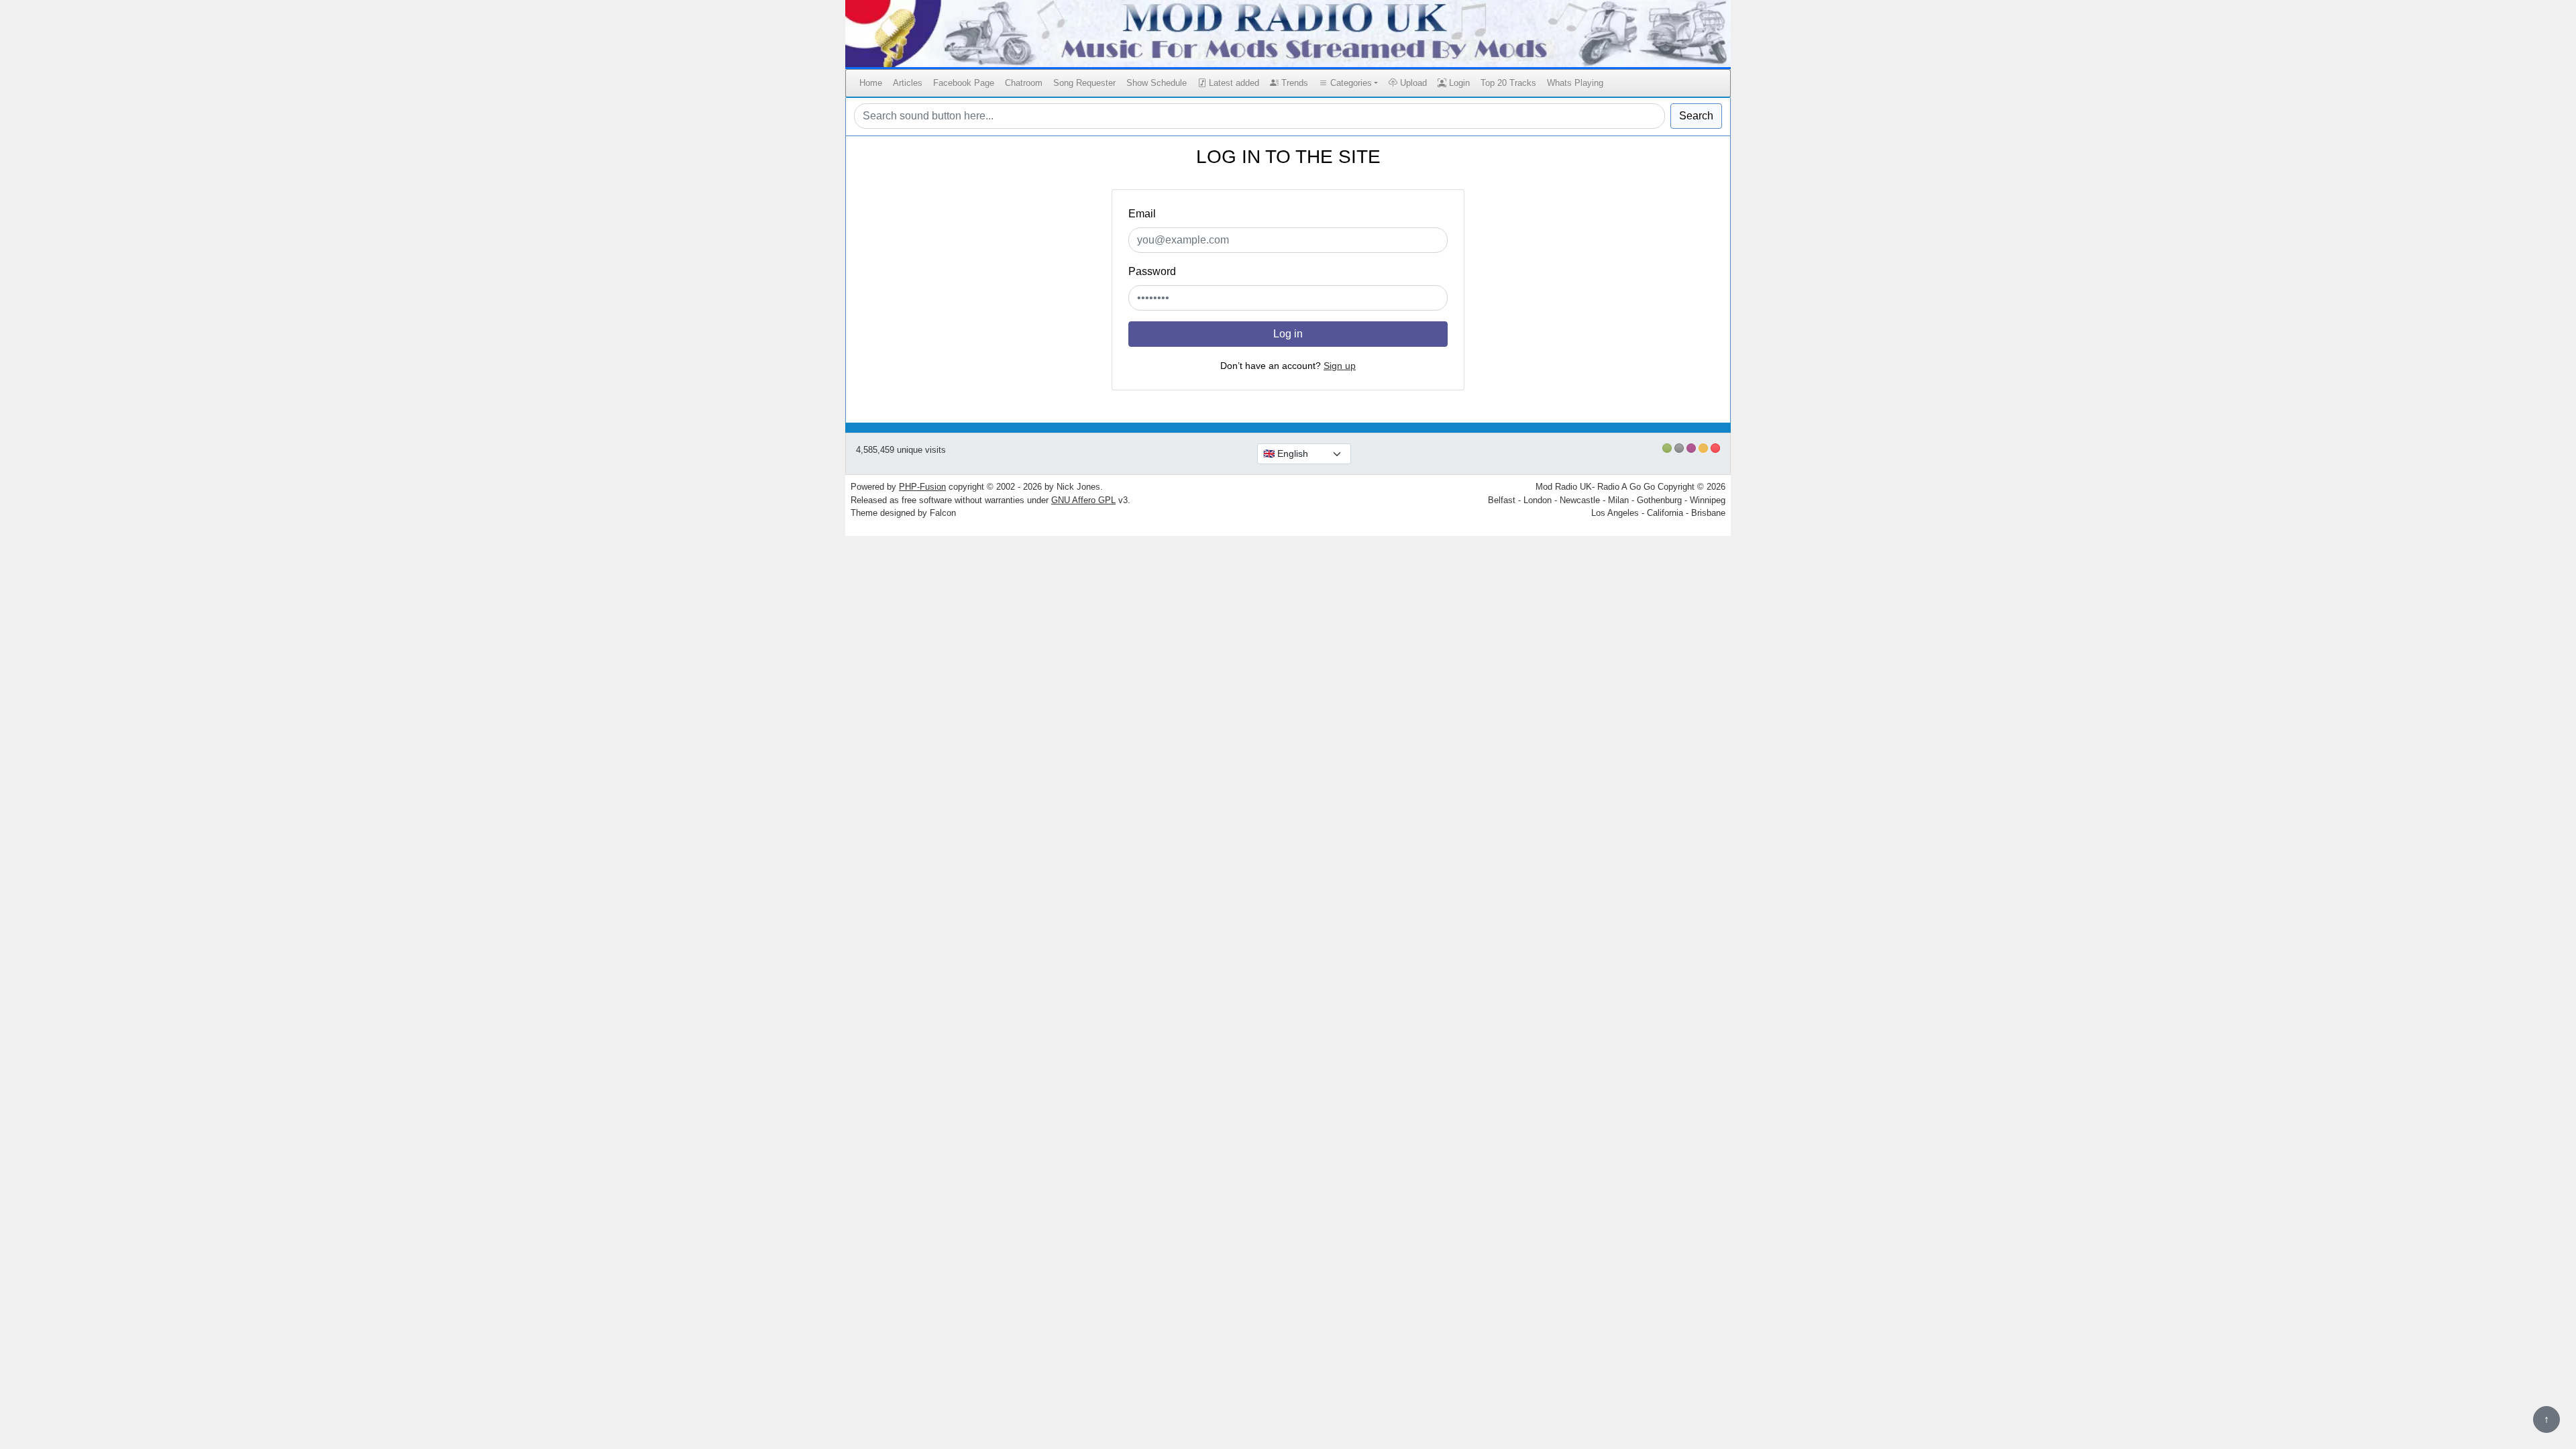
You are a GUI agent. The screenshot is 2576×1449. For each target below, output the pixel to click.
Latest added (1233, 83)
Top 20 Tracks (1508, 83)
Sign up (1340, 366)
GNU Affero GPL (1083, 500)
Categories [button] (1350, 83)
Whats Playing (1575, 83)
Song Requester (1084, 83)
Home (871, 83)
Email (1142, 214)
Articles (908, 83)
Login (1458, 83)
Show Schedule (1157, 83)
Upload (1412, 83)
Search (1696, 116)
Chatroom (1024, 83)
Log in (1288, 334)
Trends (1293, 83)
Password (1152, 271)
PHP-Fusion (922, 487)
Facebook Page (964, 83)
